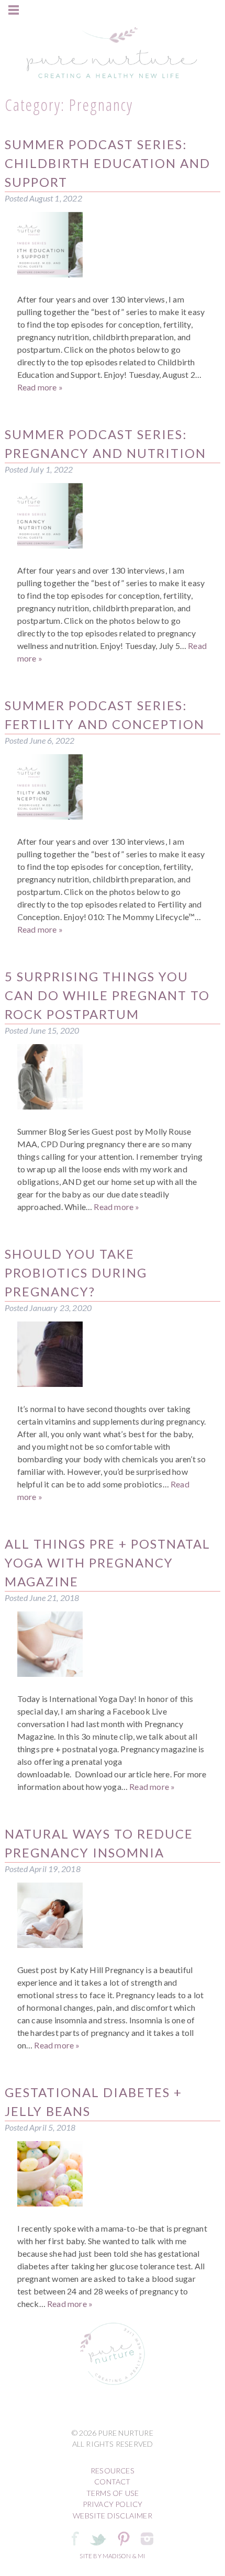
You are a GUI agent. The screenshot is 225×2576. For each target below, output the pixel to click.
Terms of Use (113, 2493)
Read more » (40, 387)
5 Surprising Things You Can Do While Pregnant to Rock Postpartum (107, 995)
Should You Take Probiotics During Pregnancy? (76, 1273)
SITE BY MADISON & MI (112, 2556)
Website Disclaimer (113, 2516)
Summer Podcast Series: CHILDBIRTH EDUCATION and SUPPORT (108, 163)
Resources (113, 2471)
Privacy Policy (113, 2504)
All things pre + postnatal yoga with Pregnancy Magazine (108, 1563)
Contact (112, 2482)
